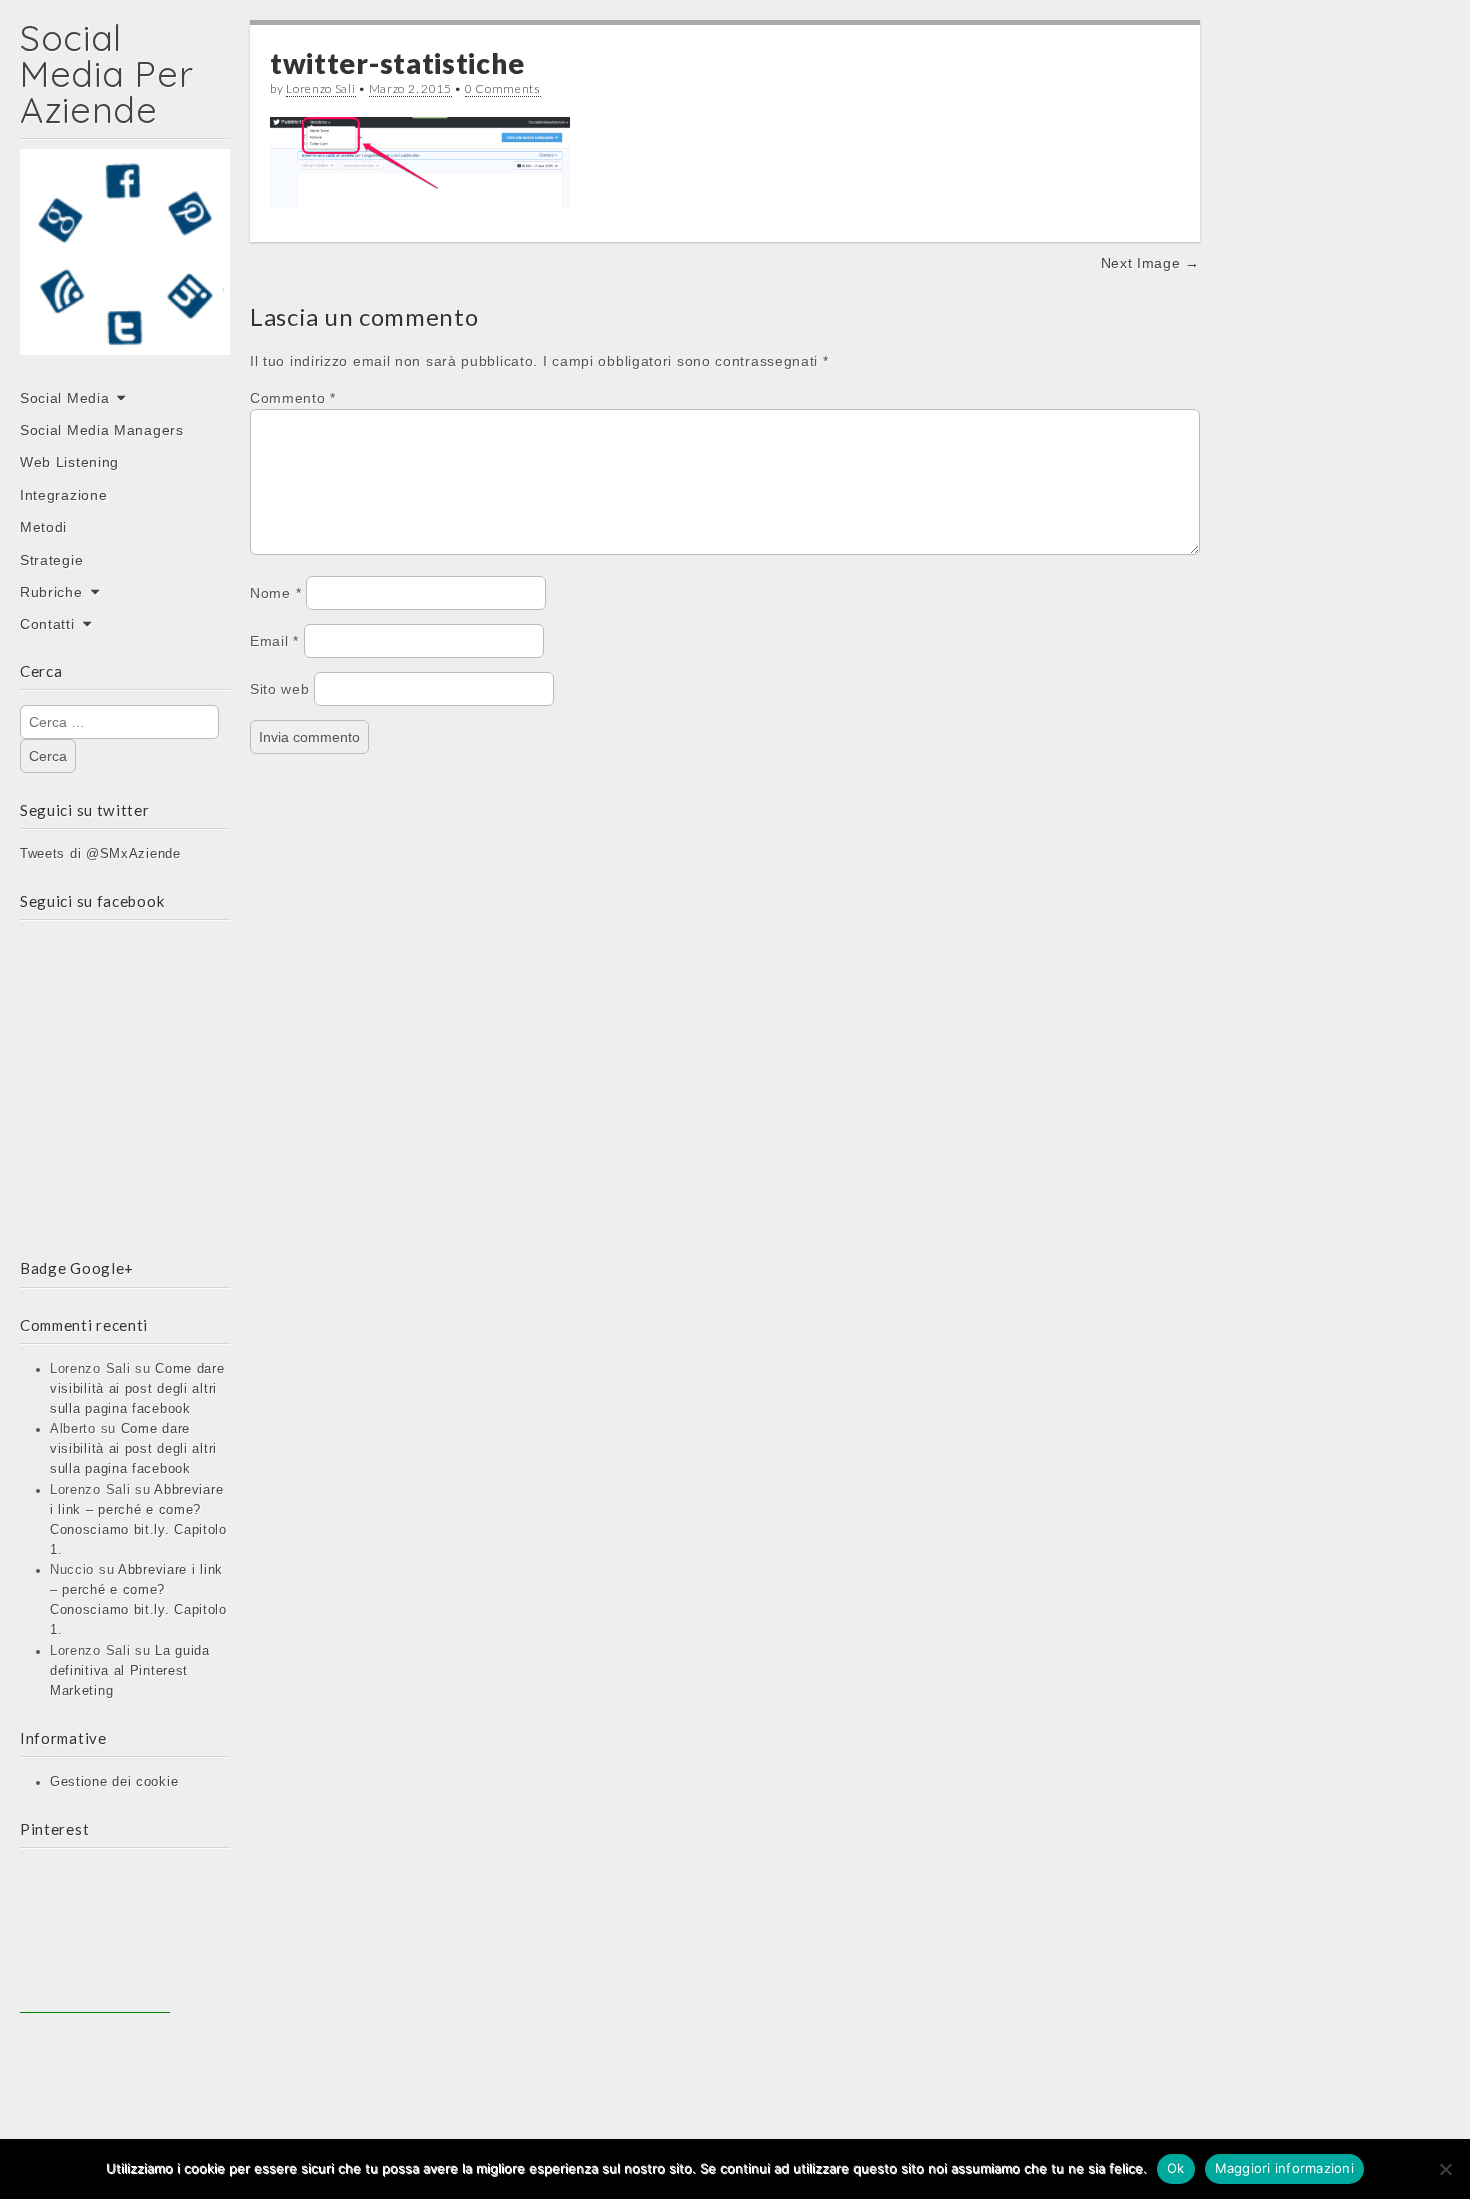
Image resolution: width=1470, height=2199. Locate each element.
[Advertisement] (95, 1938)
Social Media (64, 398)
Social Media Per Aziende (106, 73)
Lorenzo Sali (320, 88)
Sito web (280, 689)
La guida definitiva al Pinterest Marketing (130, 1671)
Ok (1176, 2168)
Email (274, 641)
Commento (293, 398)
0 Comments (503, 88)
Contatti (47, 624)
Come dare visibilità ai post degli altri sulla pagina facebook (137, 1389)
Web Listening (69, 462)
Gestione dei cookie (114, 1782)
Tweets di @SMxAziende (100, 854)
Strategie (51, 560)
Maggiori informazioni (1284, 2168)
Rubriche (51, 592)
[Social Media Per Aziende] (125, 266)
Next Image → (1150, 263)
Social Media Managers (102, 430)
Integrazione (63, 495)
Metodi (43, 527)
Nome (275, 593)
